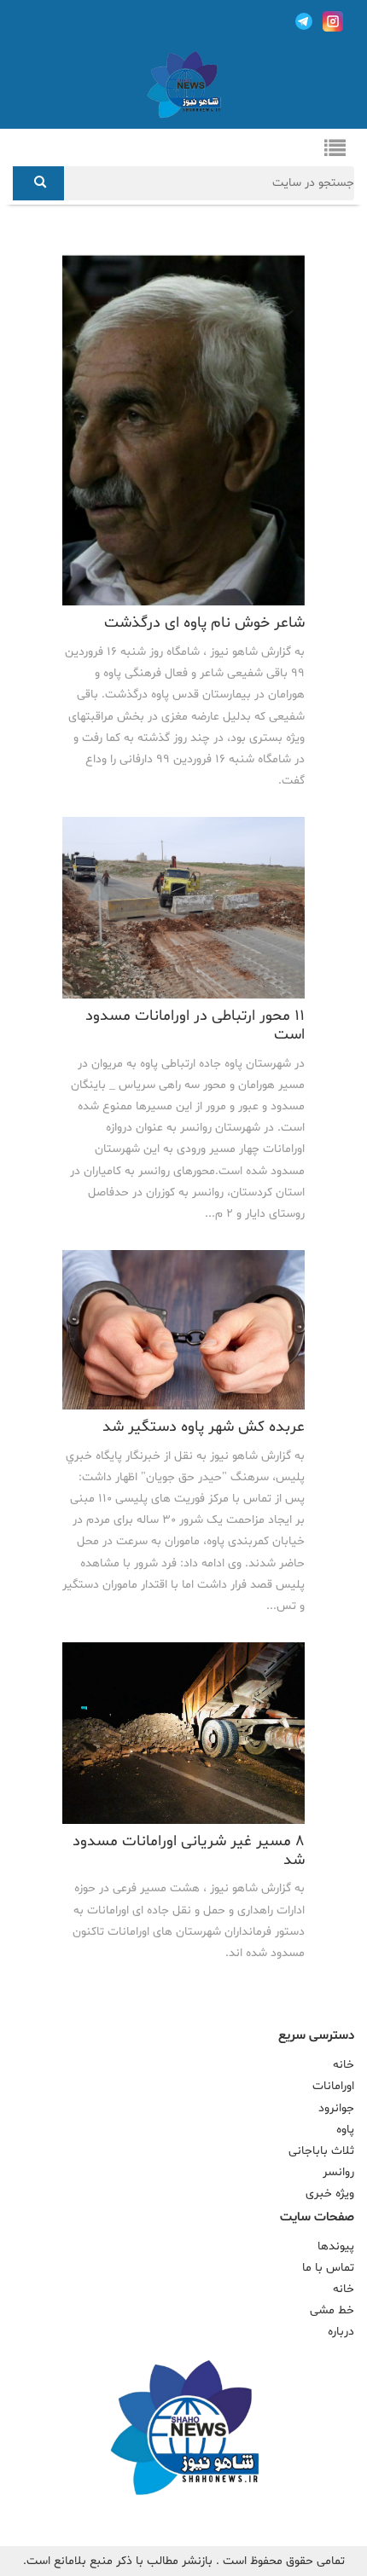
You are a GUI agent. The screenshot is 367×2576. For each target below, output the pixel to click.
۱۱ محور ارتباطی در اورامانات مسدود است (195, 1025)
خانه (344, 2065)
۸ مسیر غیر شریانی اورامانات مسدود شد (189, 1851)
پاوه (345, 2130)
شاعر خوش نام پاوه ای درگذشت (204, 623)
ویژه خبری (330, 2194)
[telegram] (304, 21)
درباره (341, 2332)
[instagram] (333, 21)
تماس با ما (328, 2268)
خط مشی (332, 2310)
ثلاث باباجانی (321, 2151)
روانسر (338, 2172)
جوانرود (336, 2108)
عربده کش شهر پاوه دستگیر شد (204, 1427)
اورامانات (333, 2086)
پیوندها (336, 2246)
